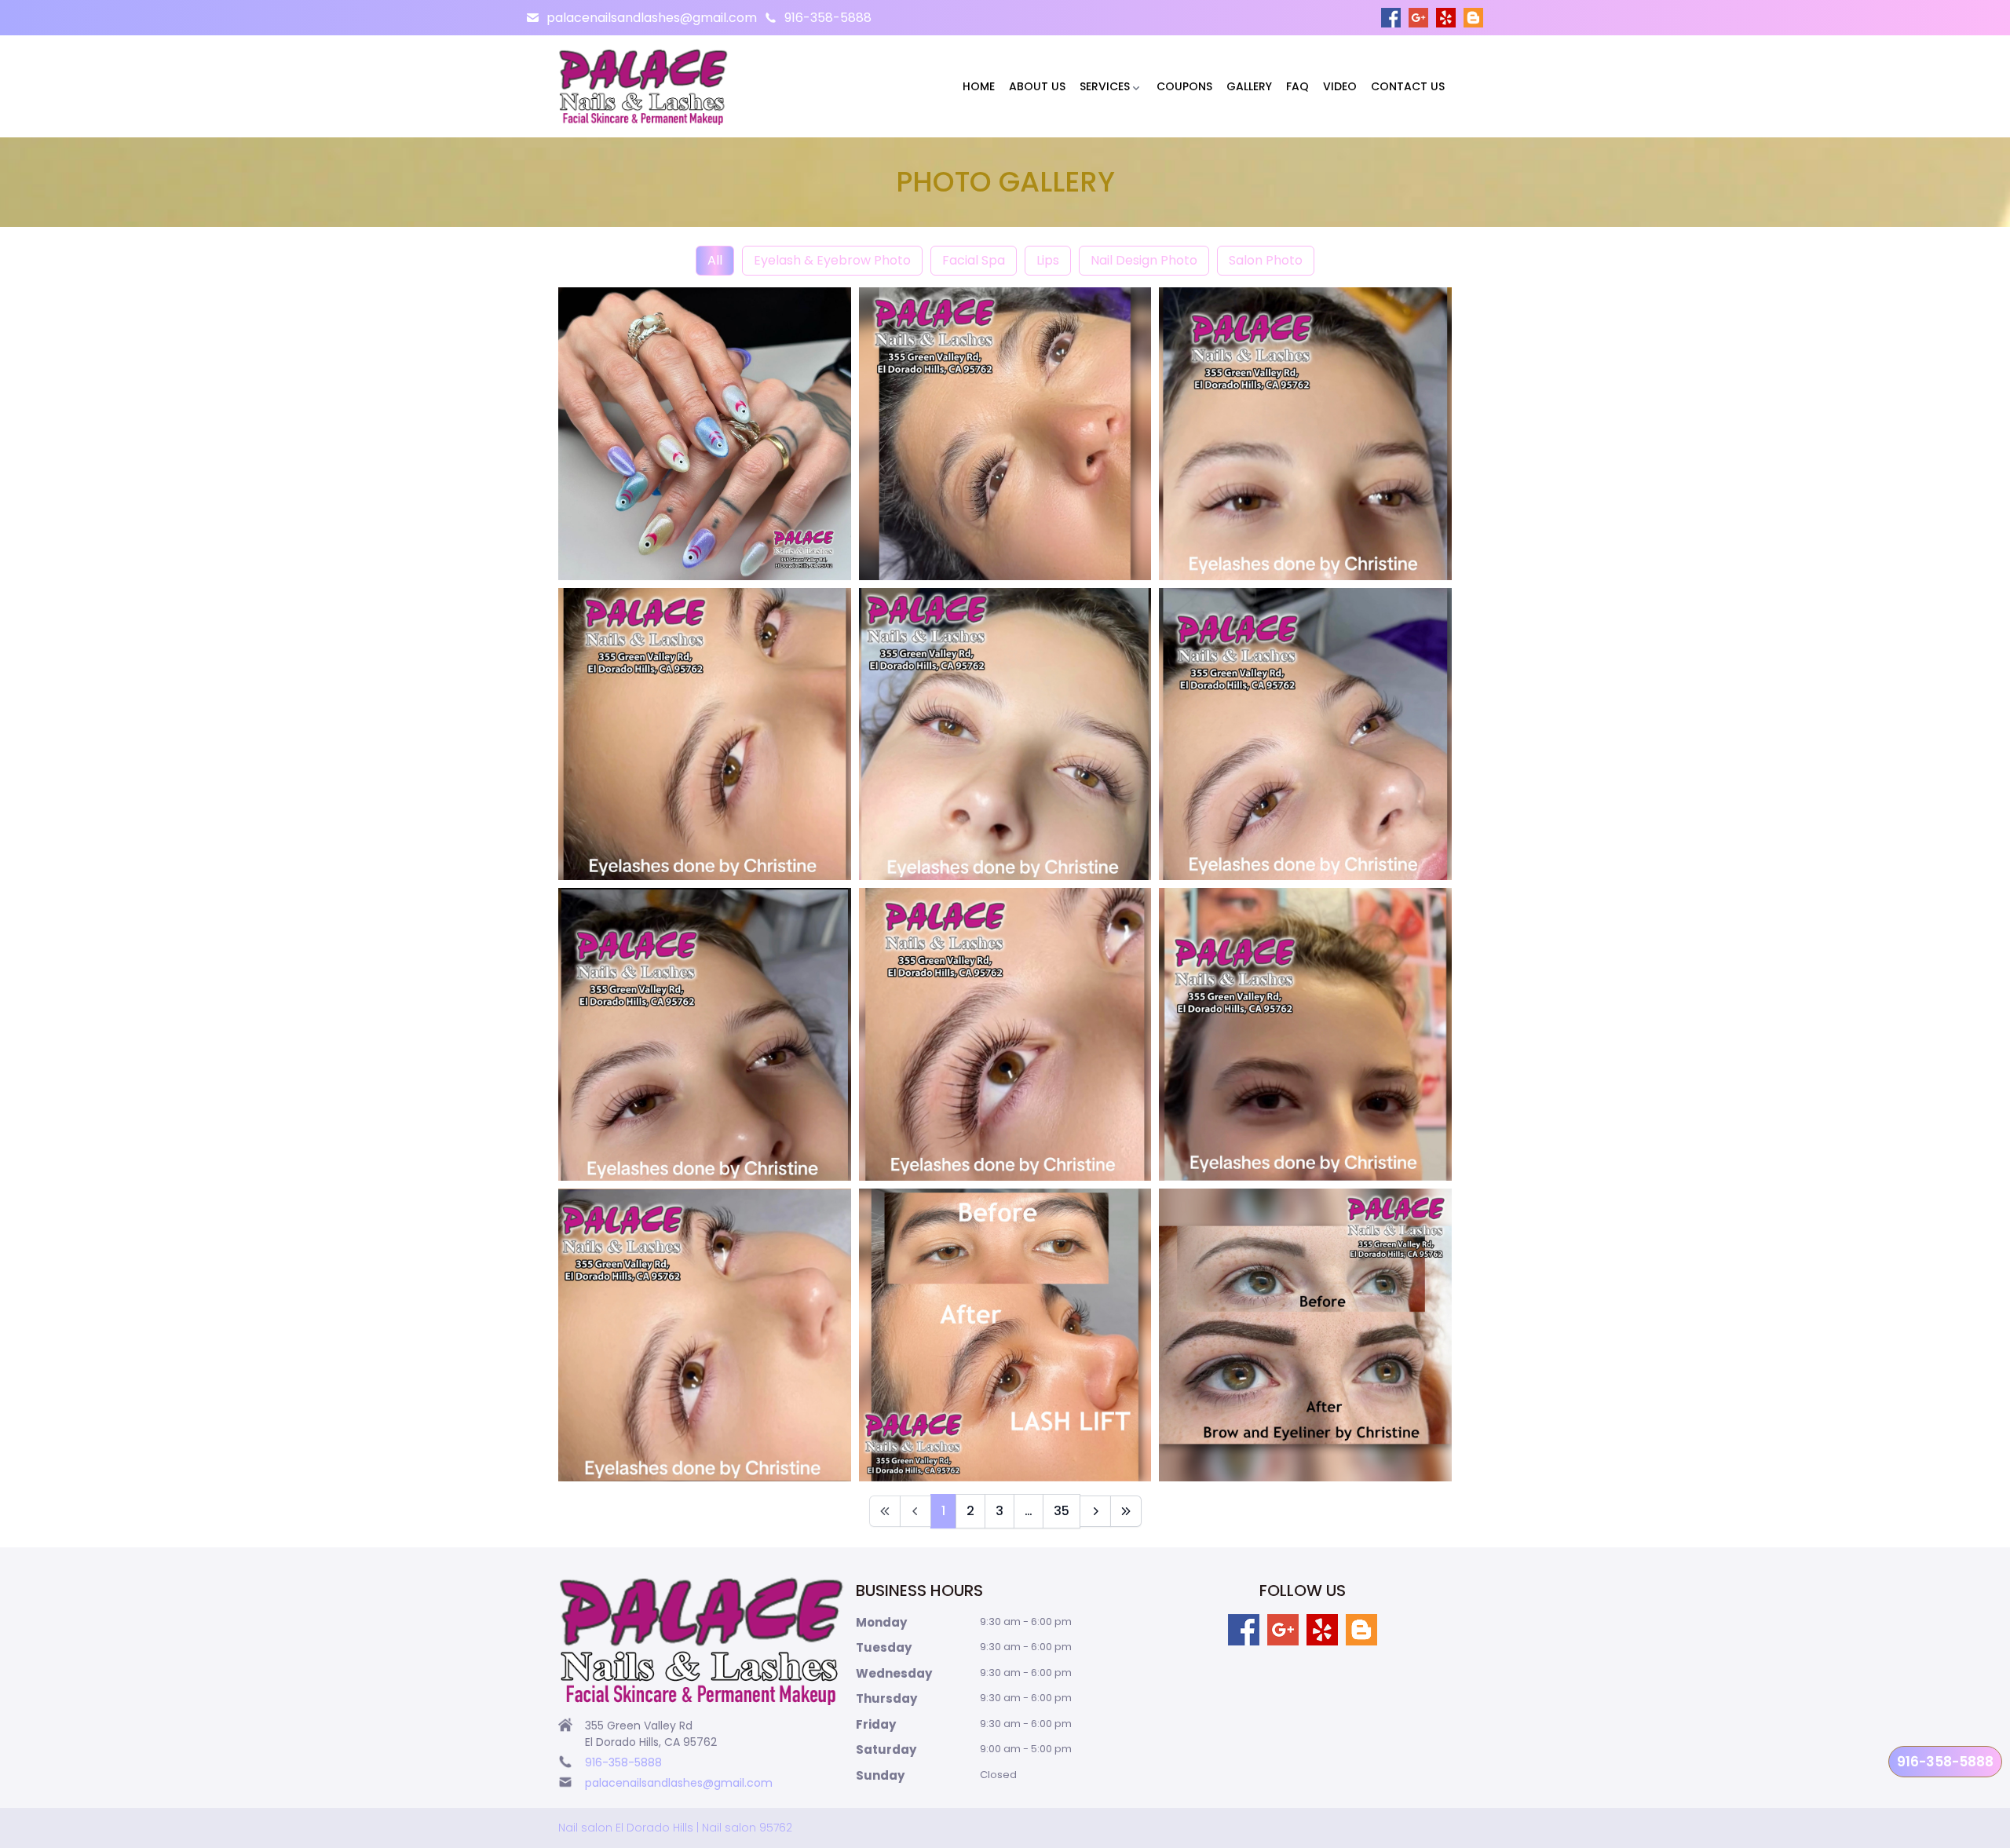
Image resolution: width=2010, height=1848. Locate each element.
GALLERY (1249, 86)
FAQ (1297, 86)
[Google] (1418, 18)
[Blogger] (1473, 18)
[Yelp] (1446, 18)
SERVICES (1105, 86)
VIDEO (1340, 86)
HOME (979, 86)
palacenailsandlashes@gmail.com (652, 18)
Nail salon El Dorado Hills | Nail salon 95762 (675, 1828)
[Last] (1126, 1511)
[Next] (1095, 1511)
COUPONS (1184, 86)
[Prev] (915, 1511)
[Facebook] (1391, 18)
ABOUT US (1037, 86)
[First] (885, 1511)
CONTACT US (1408, 86)
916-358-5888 (828, 18)
